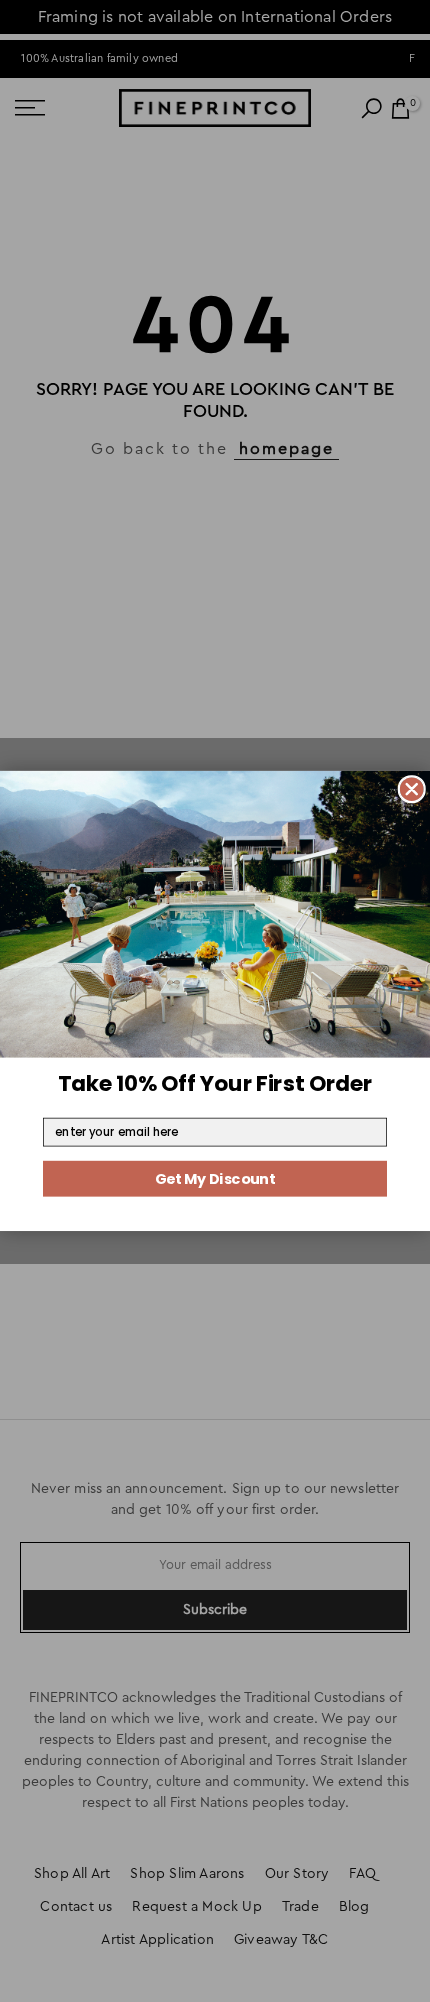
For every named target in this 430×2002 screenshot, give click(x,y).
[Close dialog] (411, 789)
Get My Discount (215, 1179)
